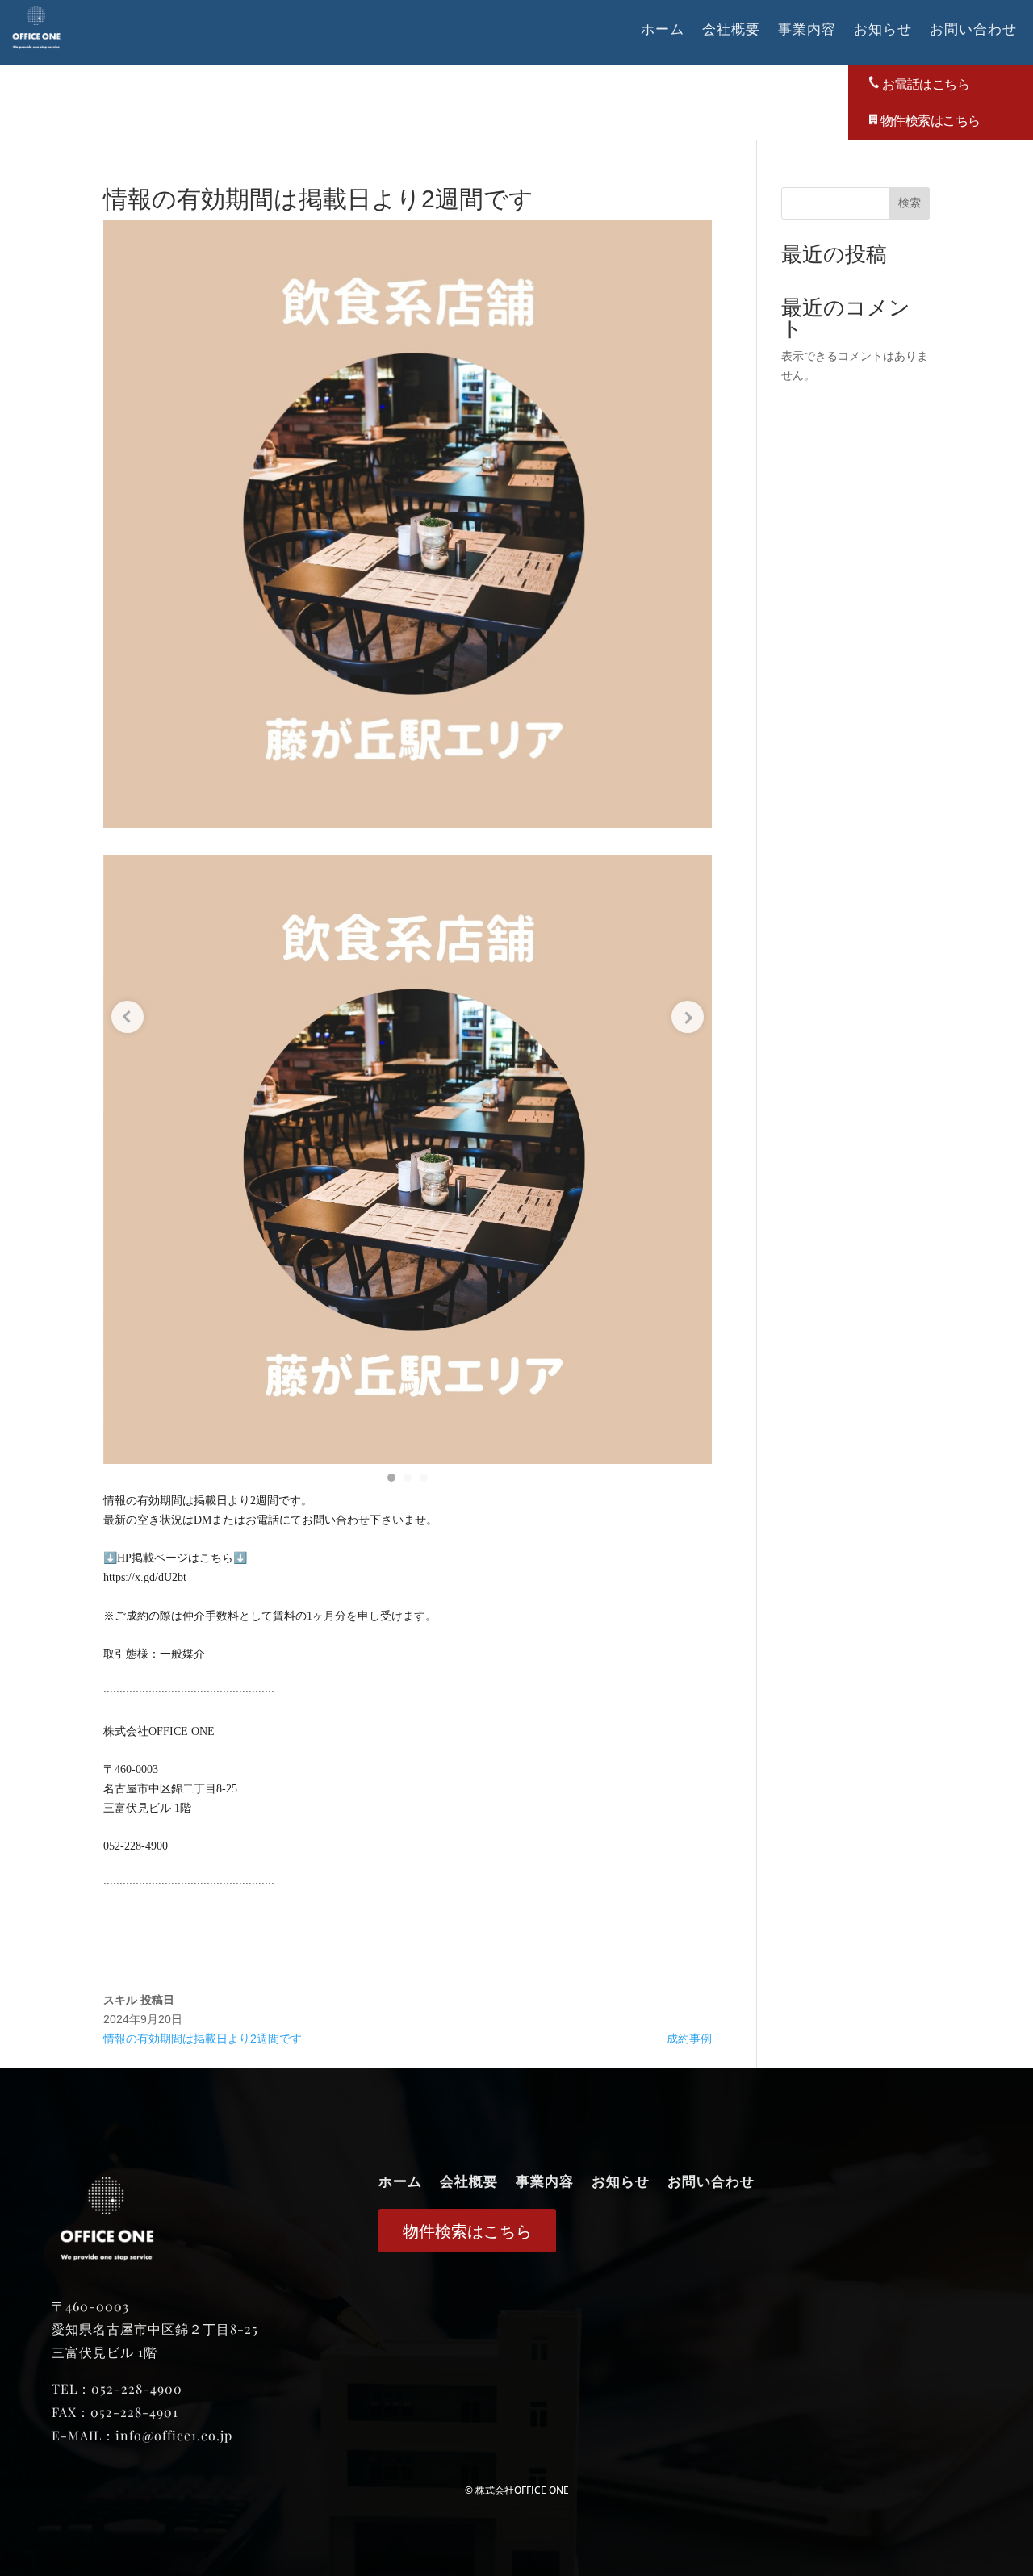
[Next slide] (688, 1017)
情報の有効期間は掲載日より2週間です (203, 2039)
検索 (910, 203)
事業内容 (807, 30)
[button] (391, 1478)
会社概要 (731, 30)
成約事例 (689, 2039)
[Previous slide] (128, 1017)
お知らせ (883, 30)
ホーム (663, 30)
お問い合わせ (973, 30)
